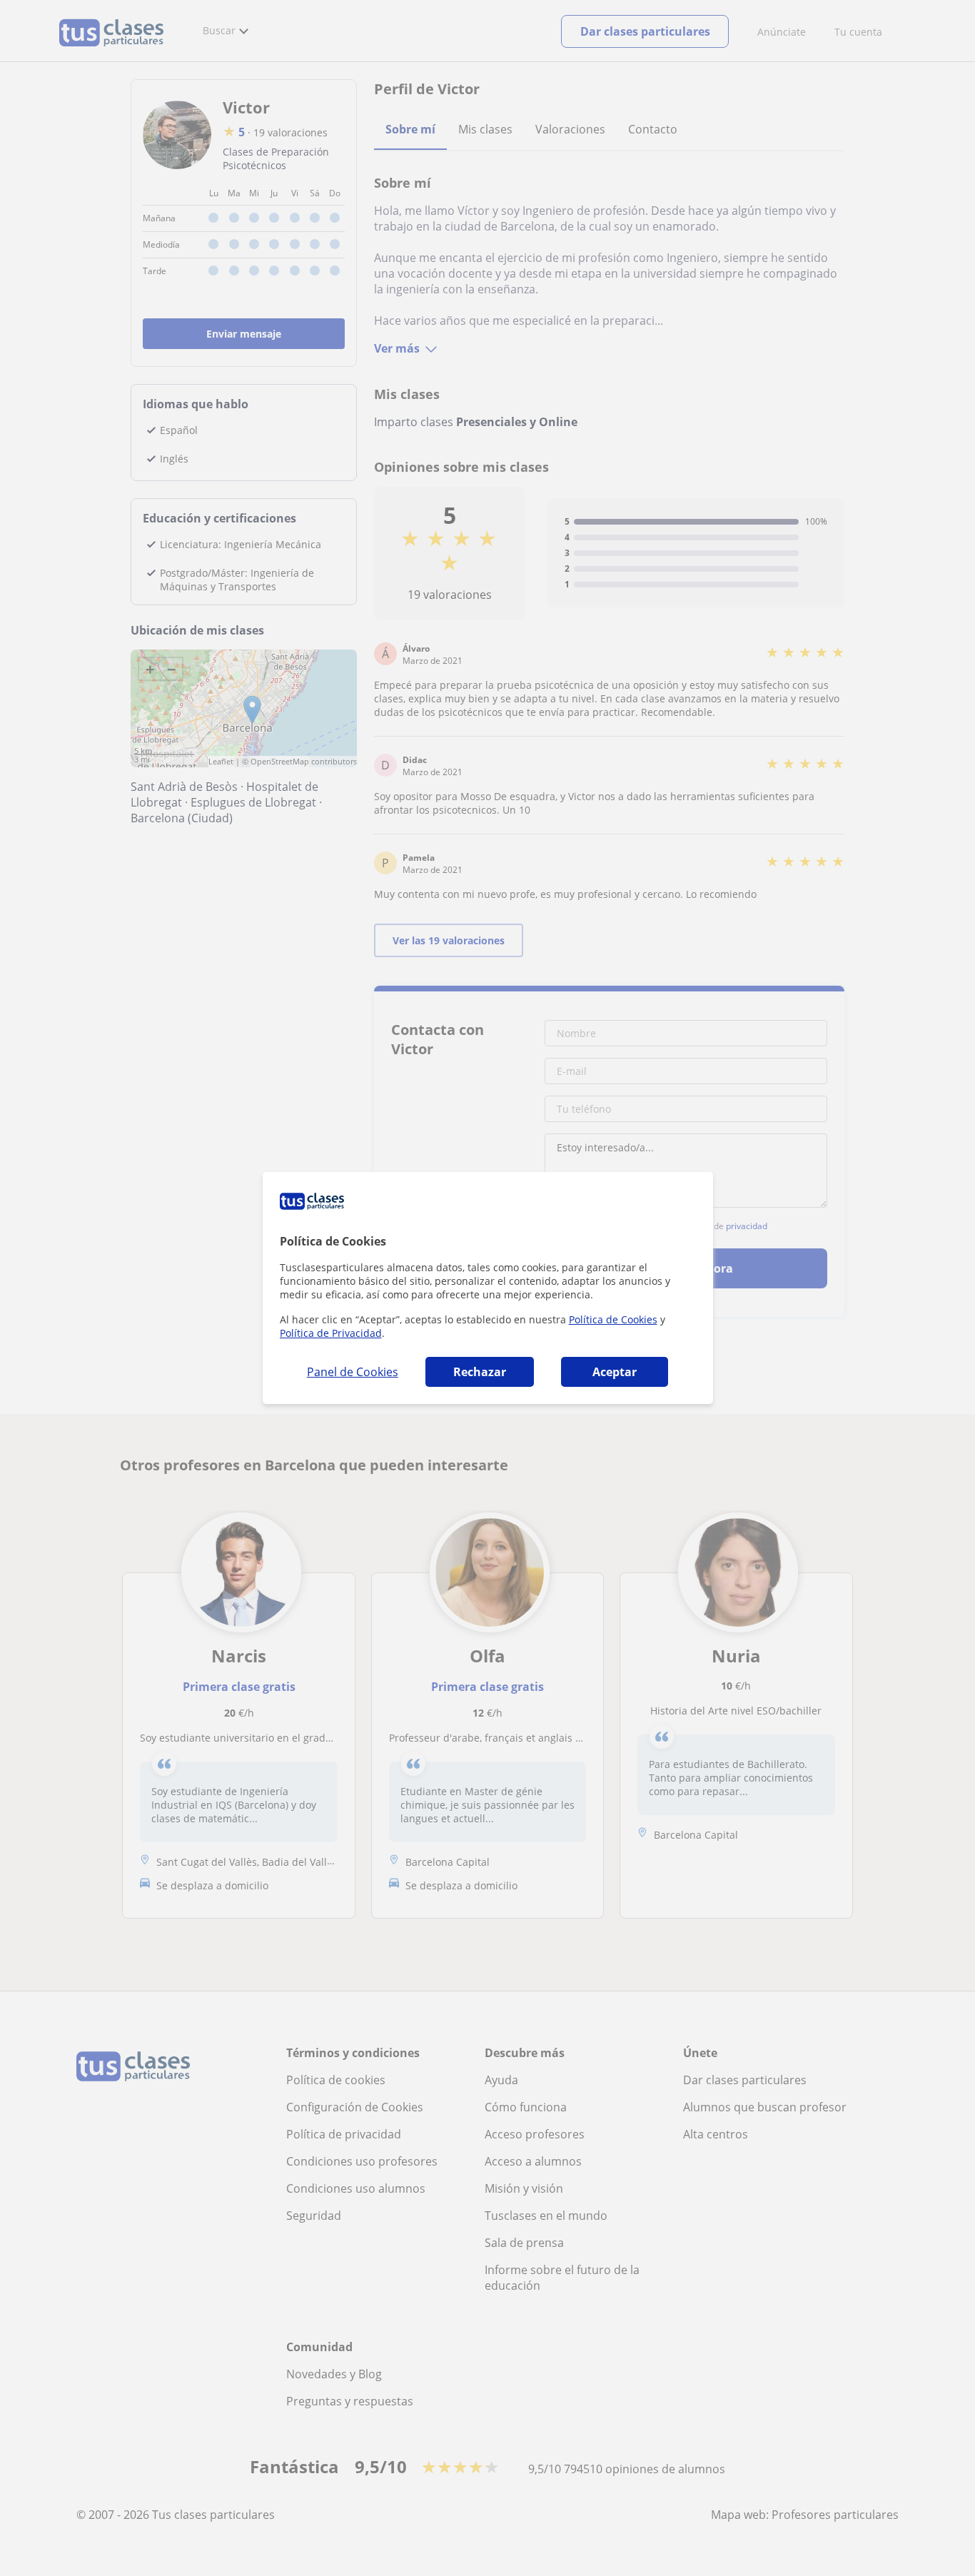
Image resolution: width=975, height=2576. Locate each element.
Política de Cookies (613, 1319)
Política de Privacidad (331, 1333)
